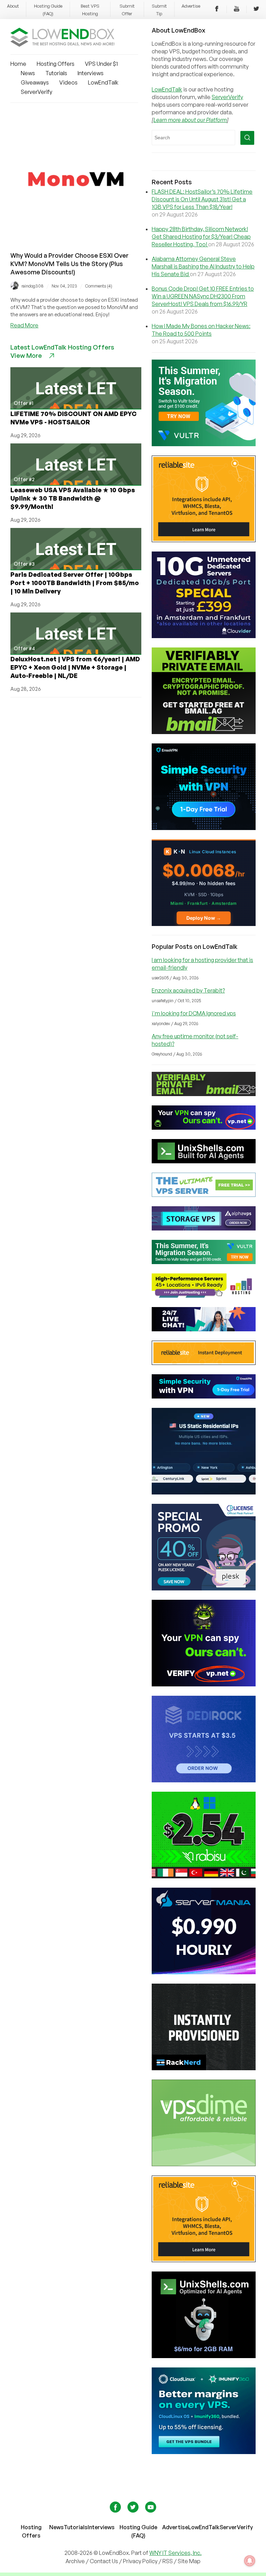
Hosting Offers (56, 64)
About (13, 6)
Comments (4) (99, 286)
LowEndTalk (103, 82)
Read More (24, 325)
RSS (168, 2561)
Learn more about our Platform (190, 120)
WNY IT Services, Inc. (175, 2553)
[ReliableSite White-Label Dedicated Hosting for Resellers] (204, 540)
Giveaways (35, 82)
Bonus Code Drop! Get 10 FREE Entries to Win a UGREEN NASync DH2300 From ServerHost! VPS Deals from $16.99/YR (203, 296)
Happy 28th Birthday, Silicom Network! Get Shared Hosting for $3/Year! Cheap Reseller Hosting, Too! (201, 237)
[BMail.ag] (204, 732)
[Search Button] (247, 138)
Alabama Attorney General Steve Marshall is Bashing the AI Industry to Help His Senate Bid (203, 266)
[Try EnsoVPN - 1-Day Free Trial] (204, 828)
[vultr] (204, 444)
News (28, 73)
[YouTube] (237, 10)
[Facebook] (217, 10)
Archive (75, 2561)
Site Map (189, 2561)
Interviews (91, 73)
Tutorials (56, 73)
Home (18, 64)
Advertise (191, 6)
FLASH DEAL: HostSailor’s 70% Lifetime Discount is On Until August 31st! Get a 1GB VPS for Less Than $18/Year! (202, 199)
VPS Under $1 (101, 64)
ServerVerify (37, 92)
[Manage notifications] (250, 2561)
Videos (68, 82)
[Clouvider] (204, 636)
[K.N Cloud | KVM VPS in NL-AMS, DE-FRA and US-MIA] (204, 924)
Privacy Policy (140, 2561)
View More (26, 355)
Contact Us (104, 2561)
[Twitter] (256, 10)
